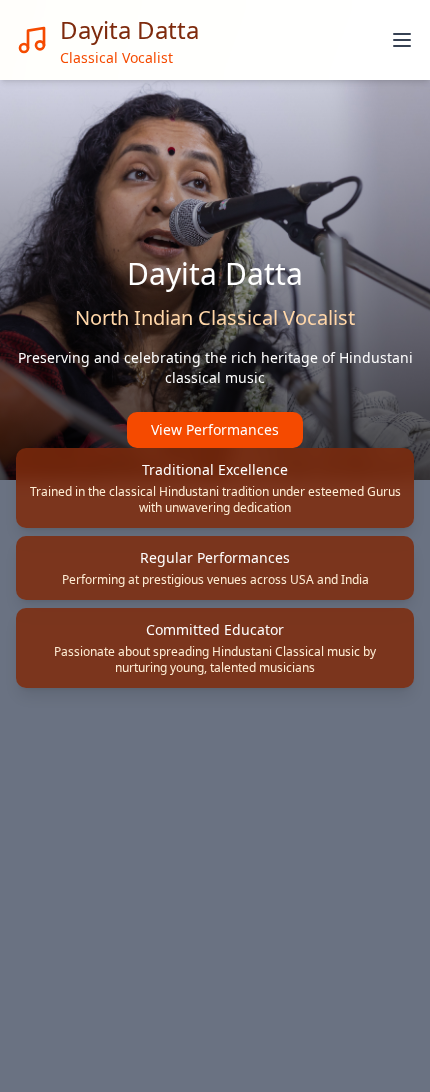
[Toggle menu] (402, 40)
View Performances (215, 429)
